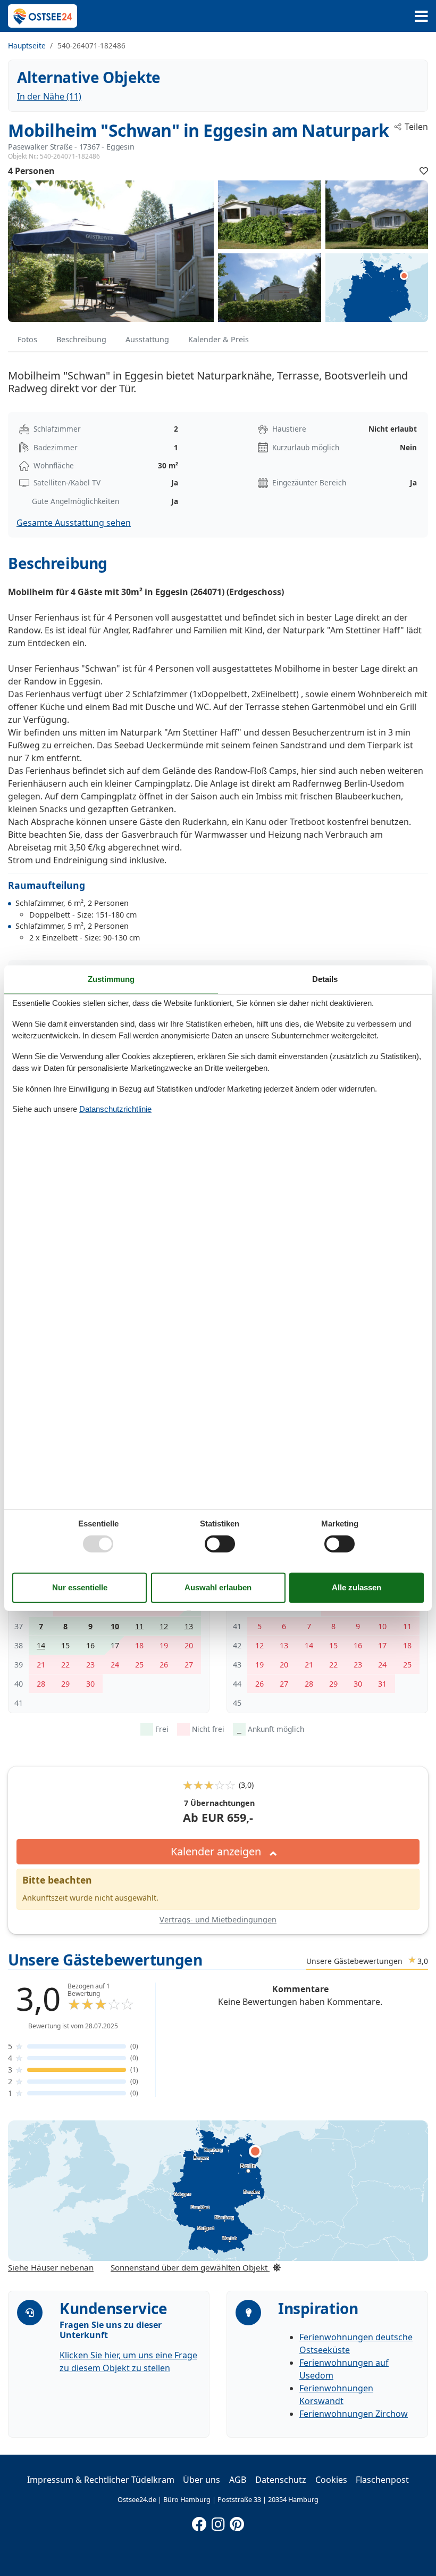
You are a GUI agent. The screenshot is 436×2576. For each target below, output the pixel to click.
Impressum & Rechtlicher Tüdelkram (101, 2480)
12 (164, 1626)
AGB (238, 2480)
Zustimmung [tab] (111, 979)
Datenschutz (281, 2480)
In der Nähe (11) (49, 96)
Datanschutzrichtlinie (115, 1109)
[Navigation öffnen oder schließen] (421, 16)
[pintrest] (237, 2522)
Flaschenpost (382, 2480)
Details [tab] (325, 979)
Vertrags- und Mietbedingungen (218, 1919)
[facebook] (199, 2522)
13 (189, 1626)
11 (139, 1626)
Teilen (416, 127)
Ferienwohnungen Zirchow (354, 2414)
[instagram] (218, 2522)
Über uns (202, 2480)
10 (115, 1626)
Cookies (331, 2480)
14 (41, 1645)
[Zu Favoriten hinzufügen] (424, 171)
